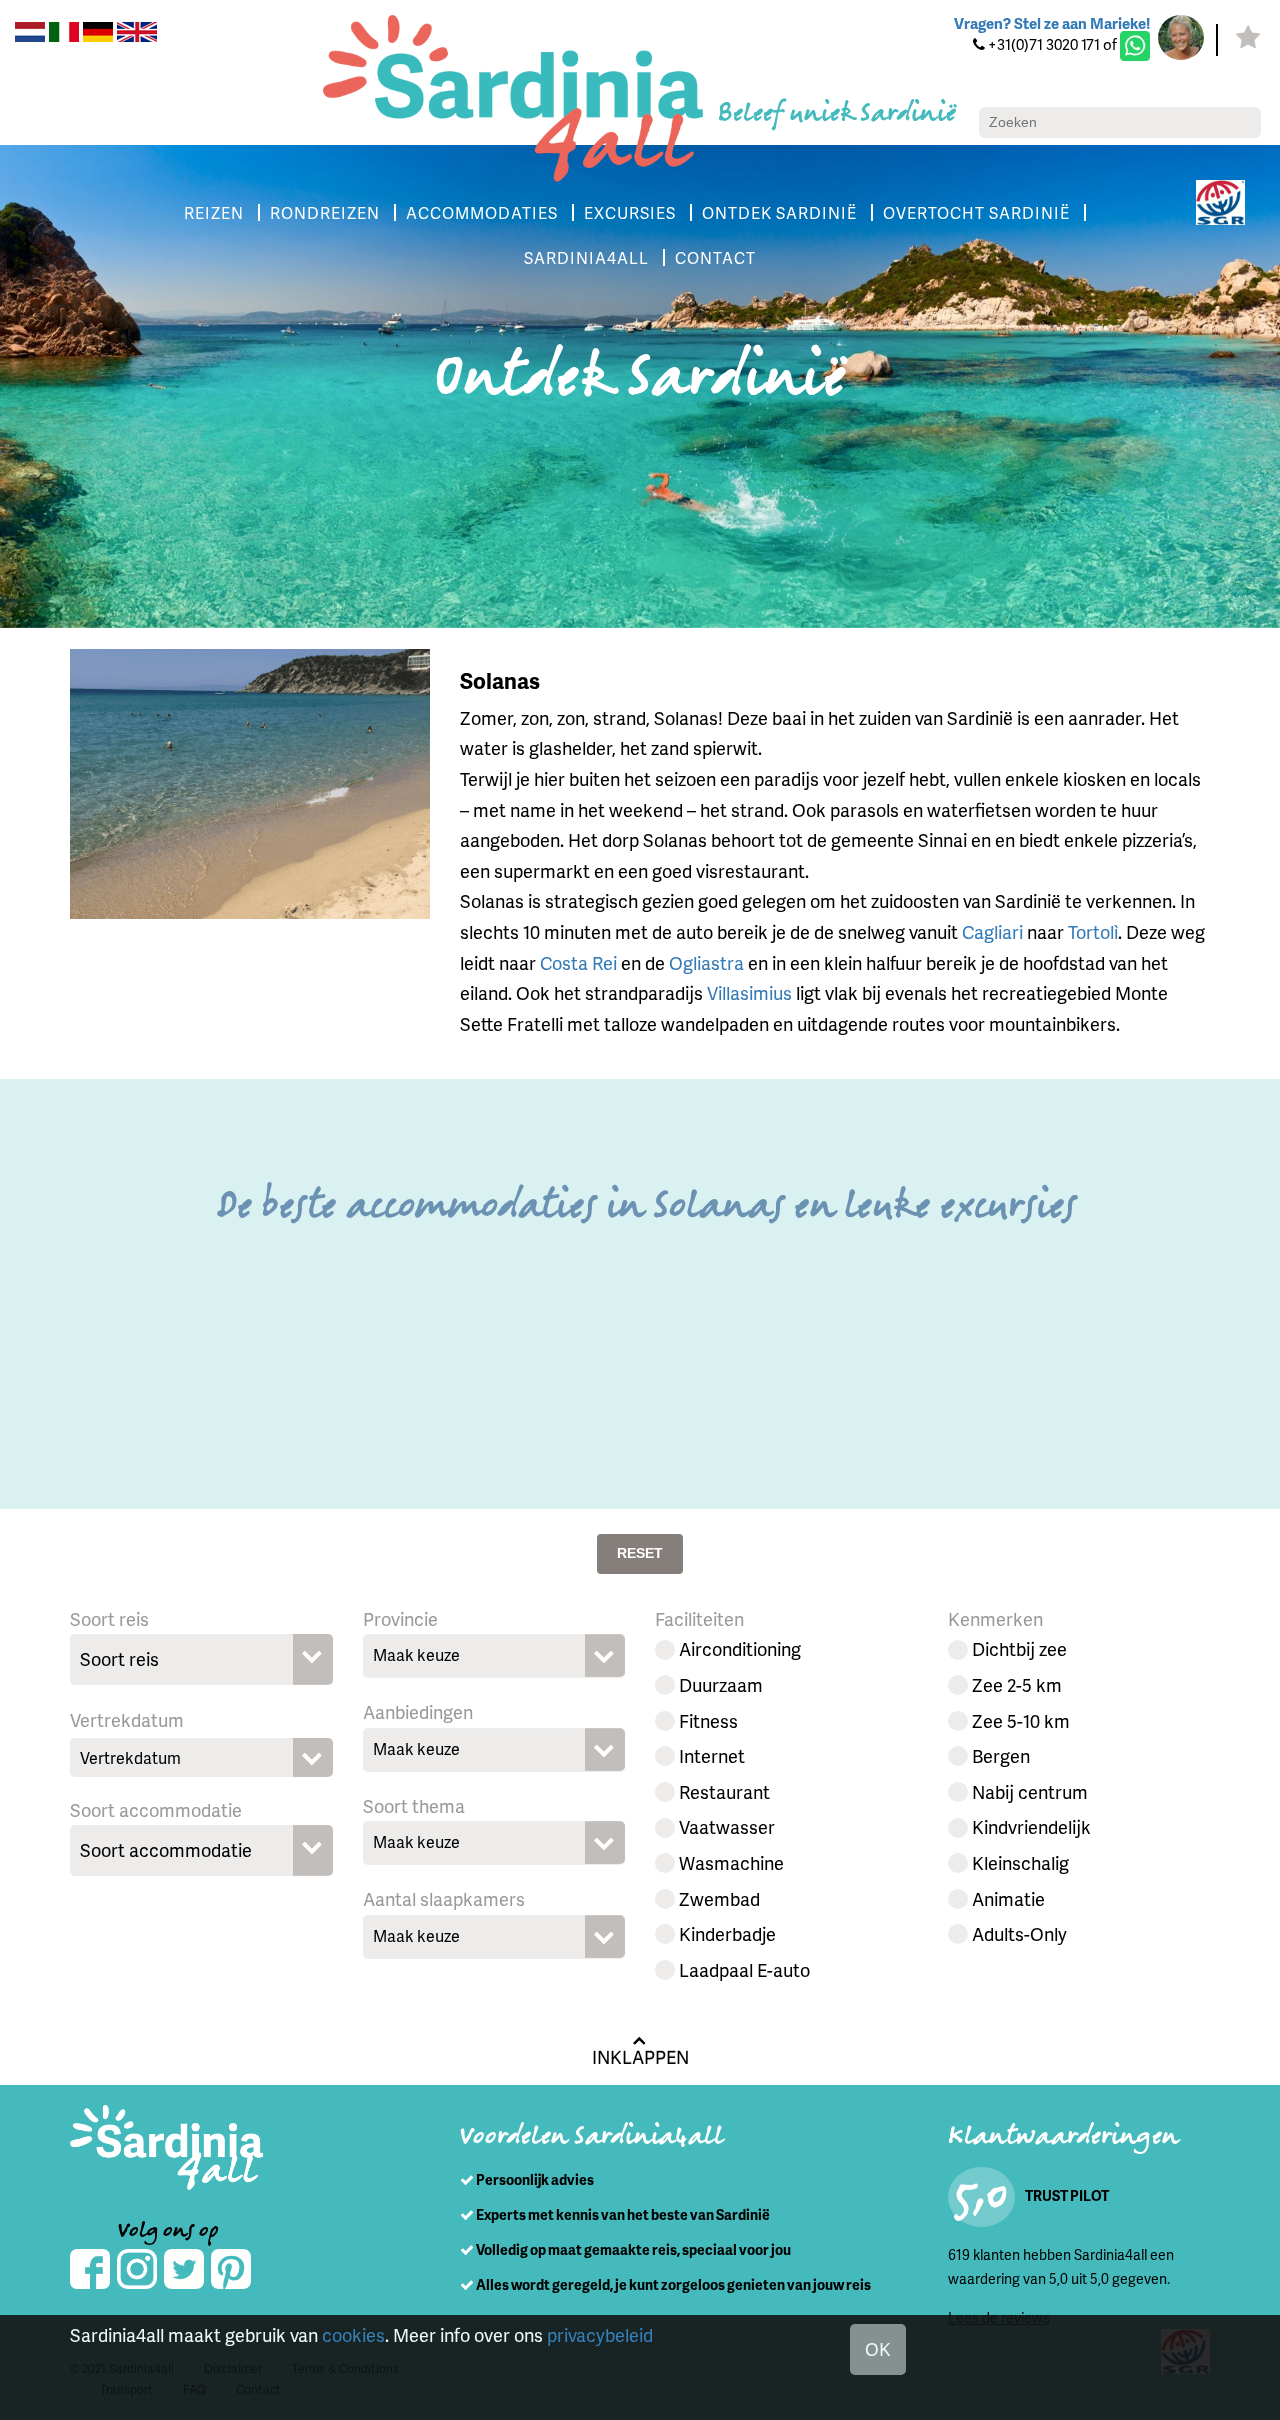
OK (878, 2348)
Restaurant (724, 1791)
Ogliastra (706, 962)
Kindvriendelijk (1031, 1826)
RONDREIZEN (325, 212)
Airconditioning (740, 1648)
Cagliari (992, 931)
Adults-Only (1019, 1933)
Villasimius (749, 992)
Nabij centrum (1030, 1791)
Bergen (1001, 1755)
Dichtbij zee (1019, 1648)
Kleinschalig (1020, 1862)
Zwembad (719, 1898)
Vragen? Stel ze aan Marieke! (1052, 23)
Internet (712, 1755)
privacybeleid (600, 2334)
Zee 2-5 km (1017, 1684)
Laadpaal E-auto (744, 1969)
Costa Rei (578, 962)
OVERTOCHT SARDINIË (976, 212)
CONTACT (715, 257)
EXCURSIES (630, 212)
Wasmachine (731, 1862)
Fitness (708, 1720)
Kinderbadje (727, 1933)
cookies (353, 2334)
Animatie (1008, 1898)
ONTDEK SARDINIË (779, 212)
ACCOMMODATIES (482, 212)
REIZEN (214, 212)
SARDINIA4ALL (586, 257)
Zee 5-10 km (1021, 1720)
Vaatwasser (727, 1826)
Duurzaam (721, 1684)
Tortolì (1093, 931)
